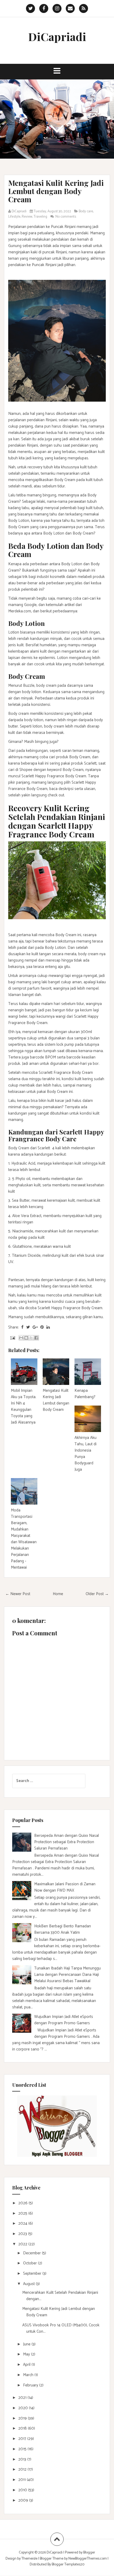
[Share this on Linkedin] (48, 1327)
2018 (23, 2428)
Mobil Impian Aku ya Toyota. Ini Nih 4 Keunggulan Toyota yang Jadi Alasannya (24, 1406)
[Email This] (21, 1338)
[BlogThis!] (26, 1338)
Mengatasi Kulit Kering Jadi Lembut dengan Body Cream (56, 191)
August (29, 2284)
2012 (23, 2469)
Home (58, 1594)
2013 (23, 2459)
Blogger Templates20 (68, 2564)
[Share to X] (31, 1338)
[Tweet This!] (28, 1327)
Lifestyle (14, 217)
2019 (23, 2418)
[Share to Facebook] (36, 1338)
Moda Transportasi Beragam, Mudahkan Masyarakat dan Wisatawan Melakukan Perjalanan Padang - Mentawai (24, 1539)
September (33, 2274)
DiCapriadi (57, 37)
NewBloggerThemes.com (88, 2559)
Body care (86, 211)
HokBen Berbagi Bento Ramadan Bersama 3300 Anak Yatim (63, 1929)
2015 (23, 2449)
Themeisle (29, 2559)
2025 (23, 2213)
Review (27, 217)
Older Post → (97, 1594)
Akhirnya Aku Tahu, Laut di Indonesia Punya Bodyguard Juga (85, 1454)
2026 (23, 2203)
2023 (23, 2234)
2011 (23, 2480)
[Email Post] (12, 1338)
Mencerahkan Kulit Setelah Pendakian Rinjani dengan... (60, 2296)
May (27, 2354)
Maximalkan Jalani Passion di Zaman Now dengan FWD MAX (65, 1887)
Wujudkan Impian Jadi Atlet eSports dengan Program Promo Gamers (64, 2020)
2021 (23, 2398)
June (27, 2344)
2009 (24, 2500)
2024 (23, 2223)
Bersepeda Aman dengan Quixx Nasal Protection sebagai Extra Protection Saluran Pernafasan (67, 1842)
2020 (24, 2408)
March (29, 2375)
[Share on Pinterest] (42, 1327)
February (31, 2385)
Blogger (89, 2553)
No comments (66, 217)
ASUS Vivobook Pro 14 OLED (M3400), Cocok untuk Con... (61, 2328)
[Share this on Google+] (35, 1327)
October (30, 2263)
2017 (23, 2439)
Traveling (40, 217)
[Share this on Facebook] (22, 1327)
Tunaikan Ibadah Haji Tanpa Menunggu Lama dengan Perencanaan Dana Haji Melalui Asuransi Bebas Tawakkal (67, 1975)
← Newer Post (18, 1594)
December (32, 2253)
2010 (23, 2490)
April (27, 2365)
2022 (23, 2244)
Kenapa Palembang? (85, 1394)
